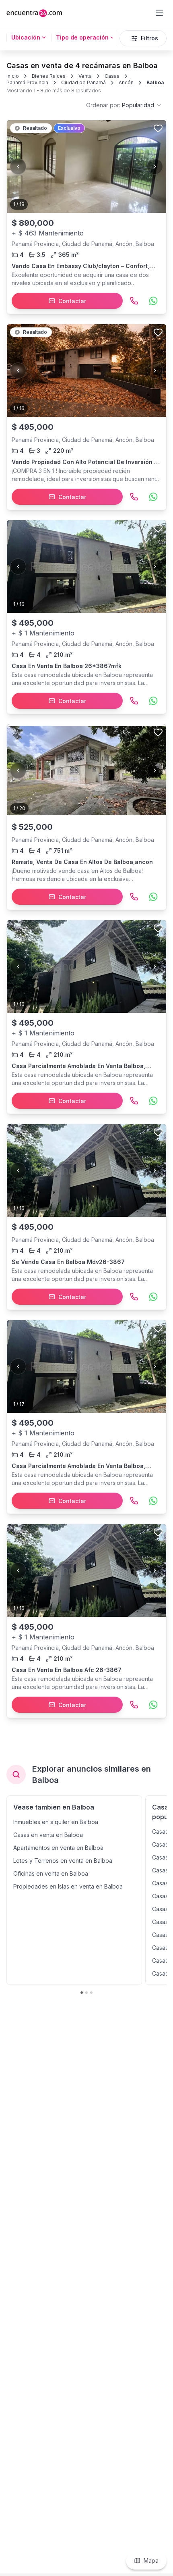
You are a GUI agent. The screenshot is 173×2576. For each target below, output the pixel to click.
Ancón (126, 82)
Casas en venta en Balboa (48, 1835)
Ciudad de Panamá (83, 82)
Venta (85, 76)
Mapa (151, 2560)
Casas (112, 76)
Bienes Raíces (49, 76)
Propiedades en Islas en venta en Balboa (68, 1886)
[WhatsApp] (153, 301)
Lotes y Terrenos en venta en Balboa (63, 1861)
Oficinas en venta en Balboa (51, 1873)
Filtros (149, 38)
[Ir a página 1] (82, 1993)
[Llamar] (134, 301)
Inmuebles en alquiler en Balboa (56, 1822)
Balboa (155, 82)
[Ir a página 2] (86, 1993)
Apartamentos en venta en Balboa (58, 1848)
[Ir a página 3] (91, 1993)
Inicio (13, 76)
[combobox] (124, 105)
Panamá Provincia (27, 82)
